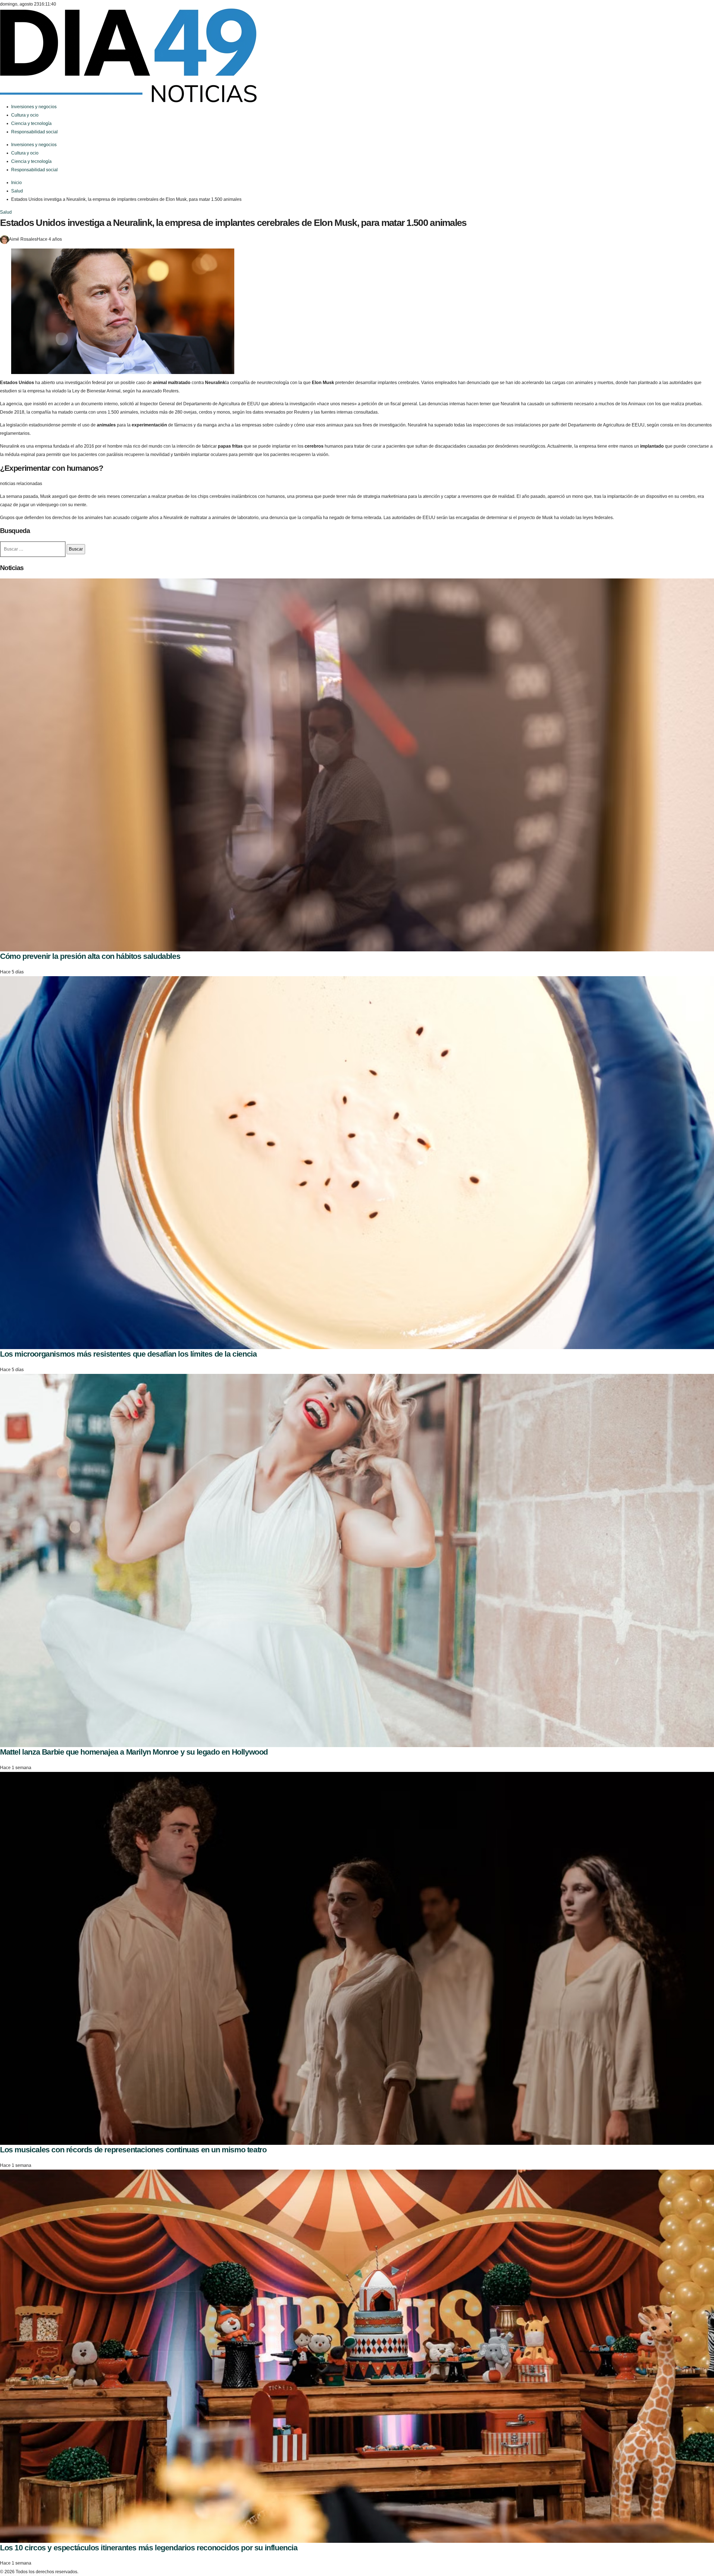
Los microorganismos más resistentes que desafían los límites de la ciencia (128, 1354)
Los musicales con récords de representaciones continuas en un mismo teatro (133, 2150)
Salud (6, 212)
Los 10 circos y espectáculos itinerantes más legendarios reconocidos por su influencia (149, 2548)
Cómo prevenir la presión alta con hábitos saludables (90, 956)
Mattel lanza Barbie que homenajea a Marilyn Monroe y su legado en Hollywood (134, 1752)
